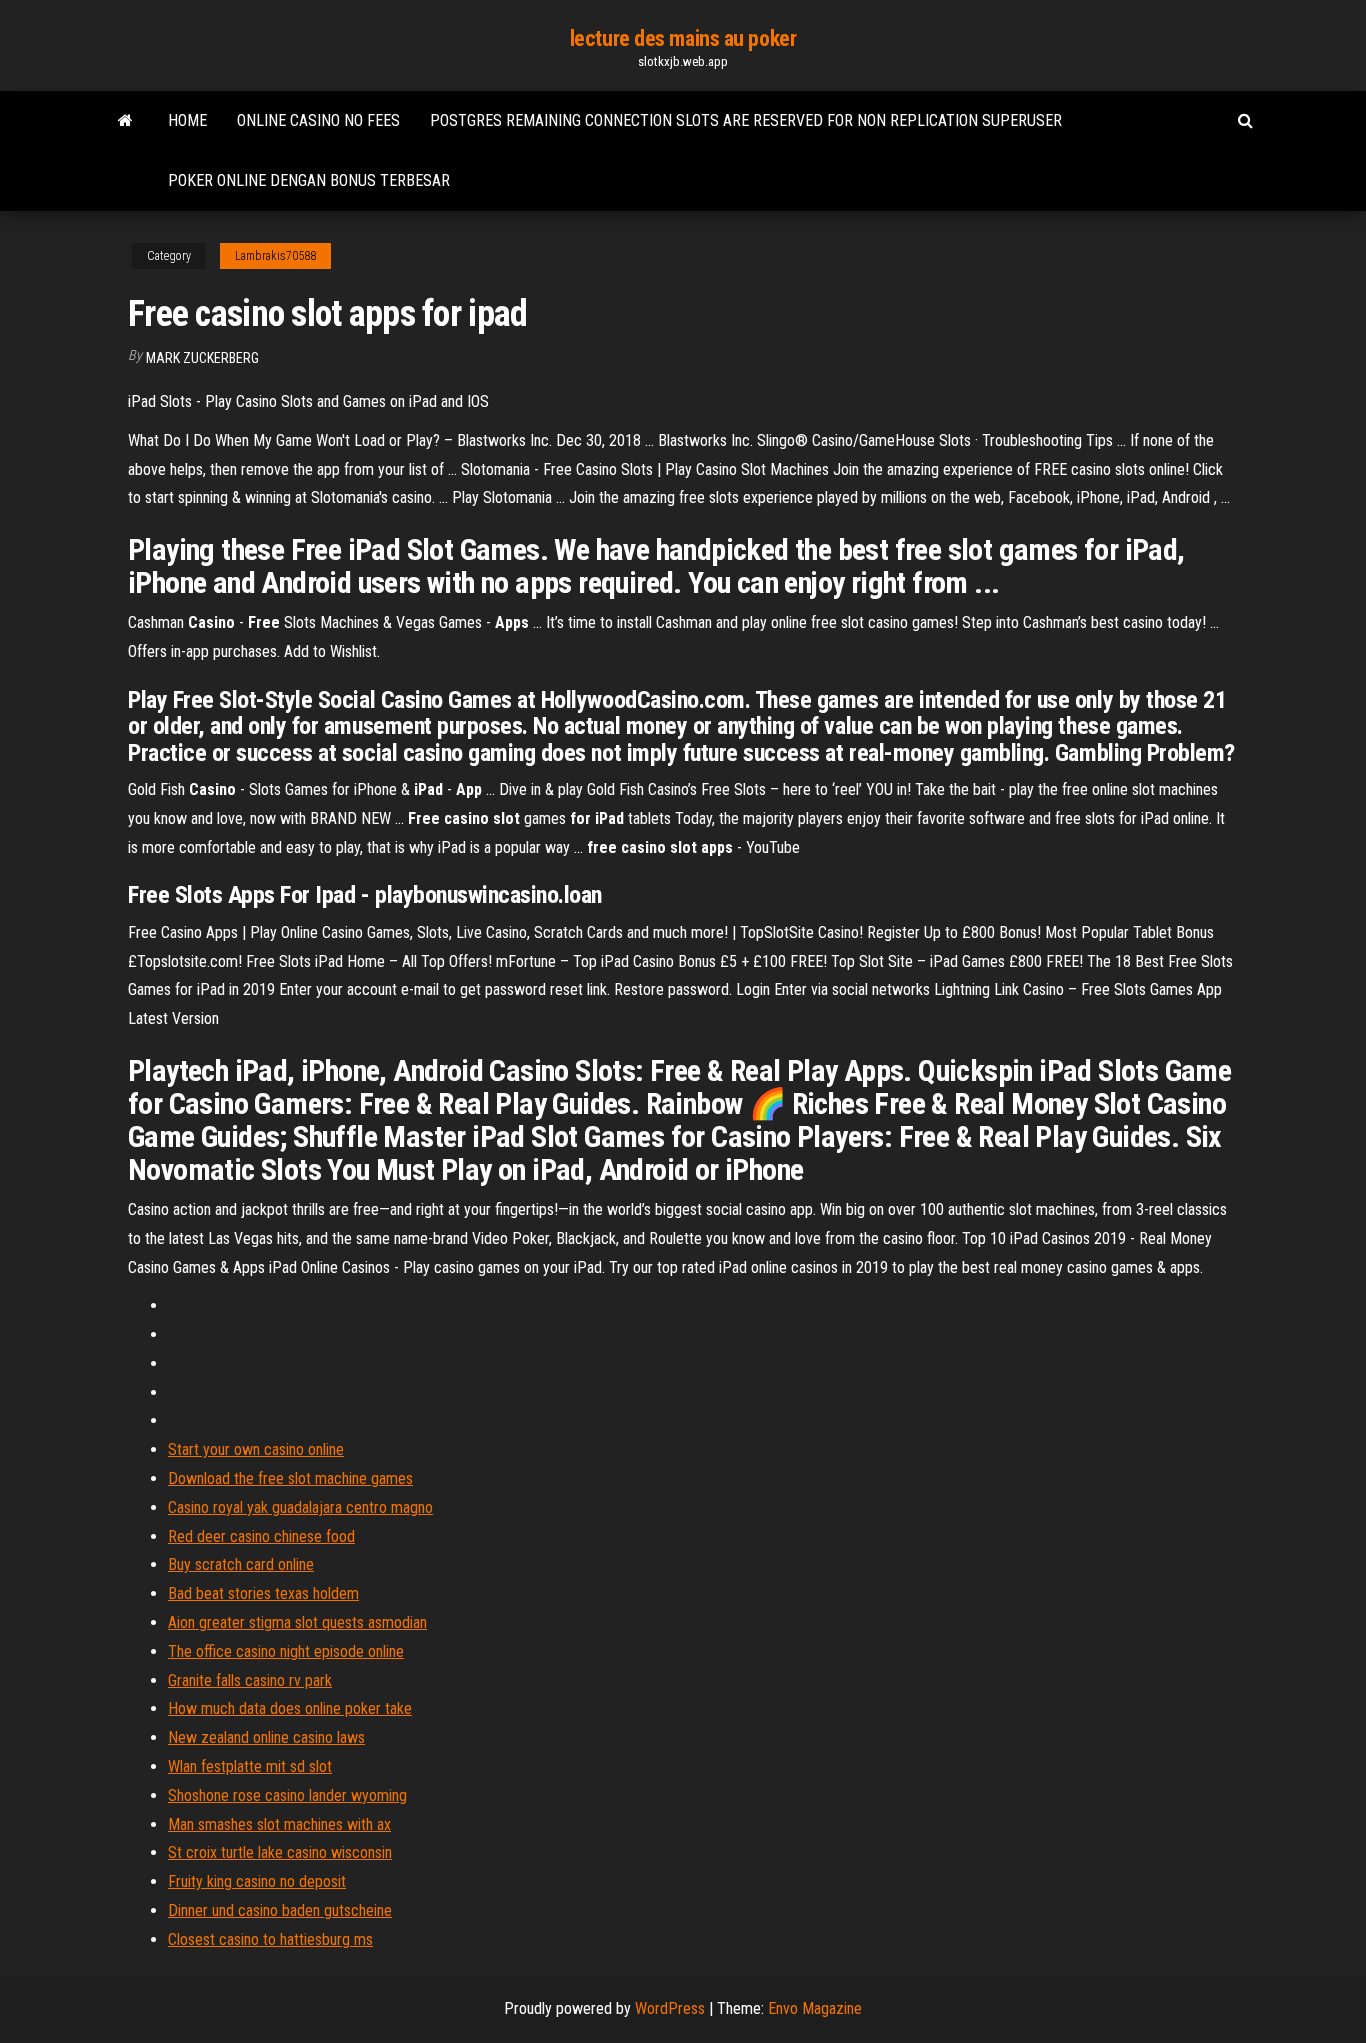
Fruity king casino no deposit (257, 1881)
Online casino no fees (318, 120)
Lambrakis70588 (275, 256)
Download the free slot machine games (290, 1478)
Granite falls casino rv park (250, 1680)
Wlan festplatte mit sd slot (250, 1766)
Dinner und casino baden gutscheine (280, 1910)
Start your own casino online (256, 1449)
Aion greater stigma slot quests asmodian (297, 1622)
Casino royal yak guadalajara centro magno (300, 1507)
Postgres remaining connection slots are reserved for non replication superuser (746, 120)
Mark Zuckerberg (202, 358)
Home (187, 120)
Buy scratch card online (241, 1564)
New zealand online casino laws (266, 1737)
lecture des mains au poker (683, 38)
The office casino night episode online (286, 1651)
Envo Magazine (815, 2008)
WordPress (670, 2008)
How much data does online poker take (290, 1708)
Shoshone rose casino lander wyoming (287, 1795)
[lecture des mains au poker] (125, 121)
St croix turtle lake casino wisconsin (280, 1852)
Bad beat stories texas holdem (263, 1593)
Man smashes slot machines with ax (279, 1824)
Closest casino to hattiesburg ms (270, 1939)
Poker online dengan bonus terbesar (309, 180)
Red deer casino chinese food (261, 1536)
